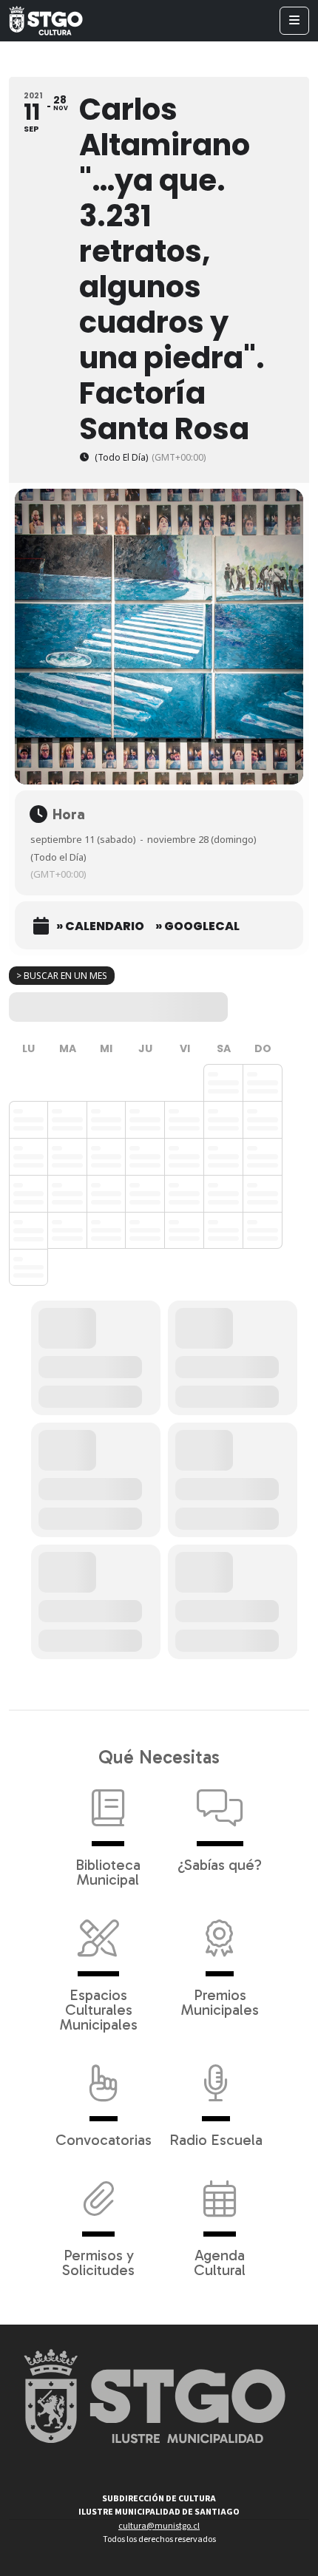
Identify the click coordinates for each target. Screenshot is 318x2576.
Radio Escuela (216, 2139)
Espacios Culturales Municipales (99, 2009)
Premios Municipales (220, 2002)
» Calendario (100, 926)
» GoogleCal (197, 926)
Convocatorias (104, 2139)
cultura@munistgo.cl (159, 2526)
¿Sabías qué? (220, 1864)
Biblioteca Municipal (108, 1871)
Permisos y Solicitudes (98, 2262)
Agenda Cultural (220, 2262)
